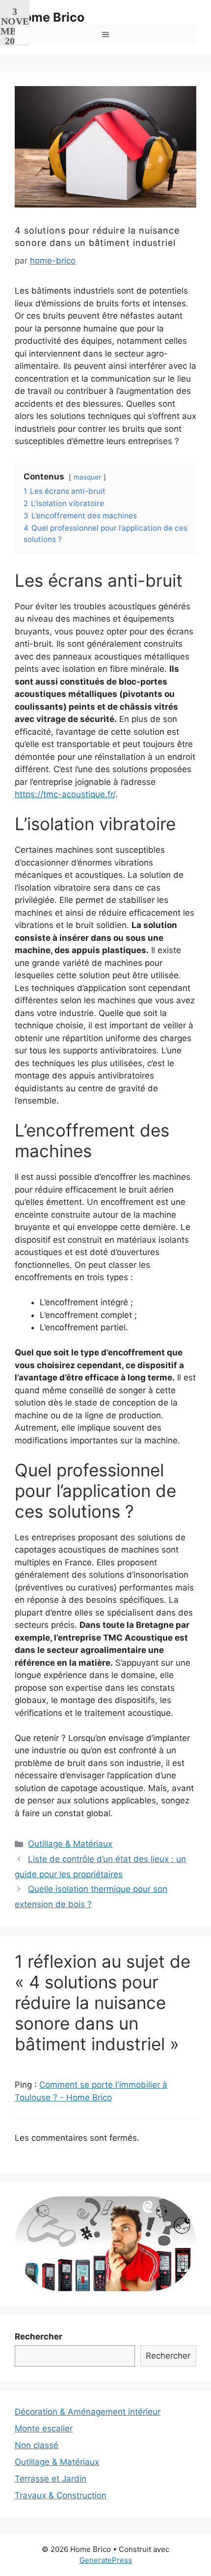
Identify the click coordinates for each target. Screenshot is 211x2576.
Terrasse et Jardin (51, 2479)
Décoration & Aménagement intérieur (88, 2412)
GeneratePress (106, 2560)
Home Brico (50, 17)
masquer (87, 477)
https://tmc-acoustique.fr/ (65, 794)
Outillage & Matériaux (70, 1844)
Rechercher (39, 2336)
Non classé (37, 2445)
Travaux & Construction (61, 2495)
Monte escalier (44, 2428)
